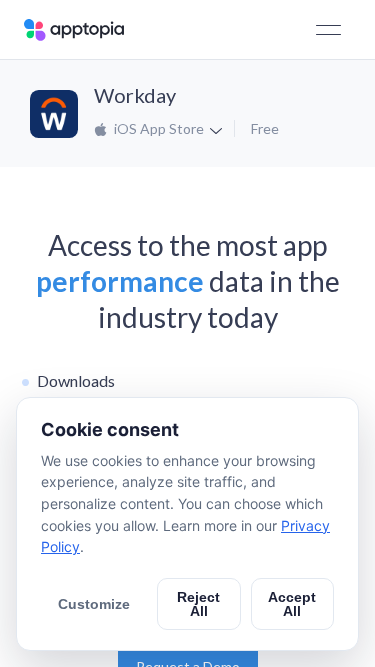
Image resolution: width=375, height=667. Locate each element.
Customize (94, 604)
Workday (135, 95)
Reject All (198, 604)
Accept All (292, 604)
